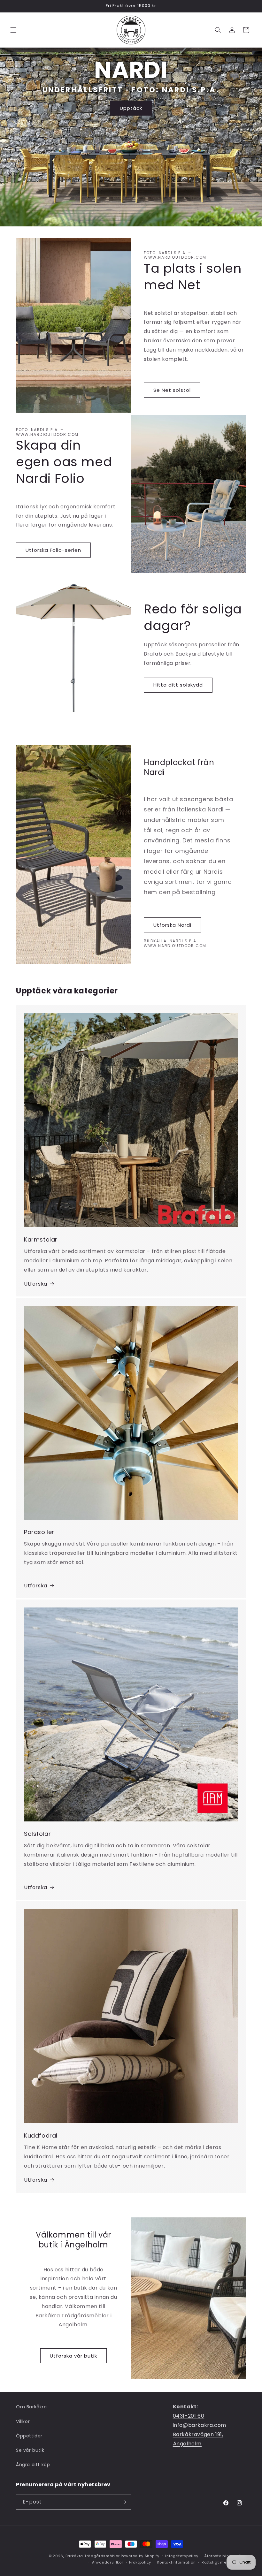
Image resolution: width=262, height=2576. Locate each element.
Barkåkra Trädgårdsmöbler (93, 2556)
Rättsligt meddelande (224, 2562)
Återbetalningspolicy (225, 2556)
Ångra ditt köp (33, 2465)
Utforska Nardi (172, 925)
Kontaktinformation (177, 2562)
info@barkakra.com (200, 2425)
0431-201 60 (189, 2416)
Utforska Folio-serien (53, 550)
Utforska (36, 1284)
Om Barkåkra (31, 2407)
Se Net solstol (172, 390)
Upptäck (131, 108)
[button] (13, 30)
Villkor (23, 2421)
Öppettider (29, 2436)
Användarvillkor (108, 2562)
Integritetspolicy (182, 2556)
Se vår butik (30, 2450)
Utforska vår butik (73, 2356)
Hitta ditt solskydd (178, 685)
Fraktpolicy (140, 2562)
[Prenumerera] (124, 2502)
